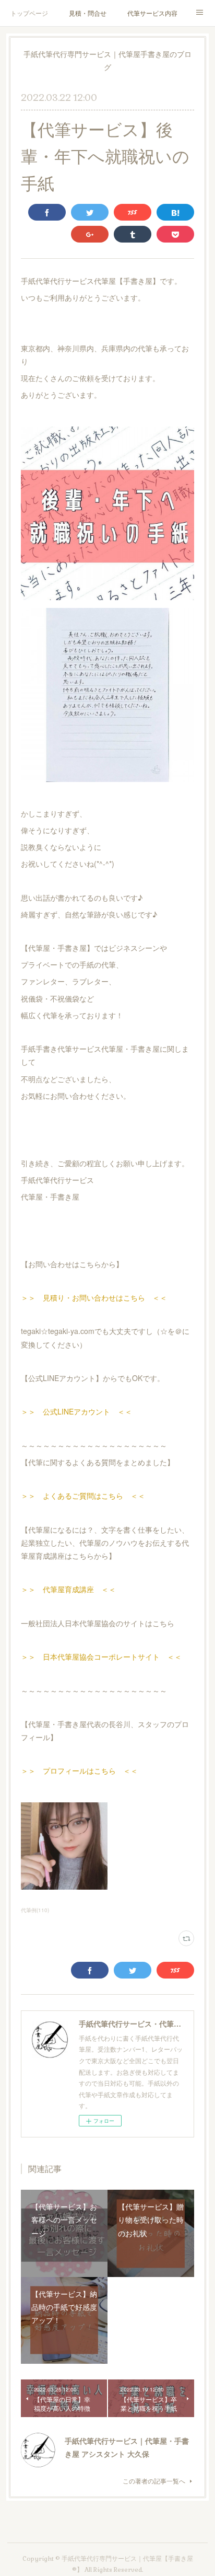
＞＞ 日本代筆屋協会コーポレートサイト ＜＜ (101, 1657)
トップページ (29, 13)
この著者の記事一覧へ (154, 2481)
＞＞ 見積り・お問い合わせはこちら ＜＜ (94, 1297)
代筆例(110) (35, 1910)
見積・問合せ (88, 13)
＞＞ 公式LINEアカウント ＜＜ (76, 1411)
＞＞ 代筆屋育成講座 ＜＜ (68, 1589)
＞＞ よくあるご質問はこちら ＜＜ (83, 1496)
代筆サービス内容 (152, 13)
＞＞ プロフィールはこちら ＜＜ (79, 1770)
